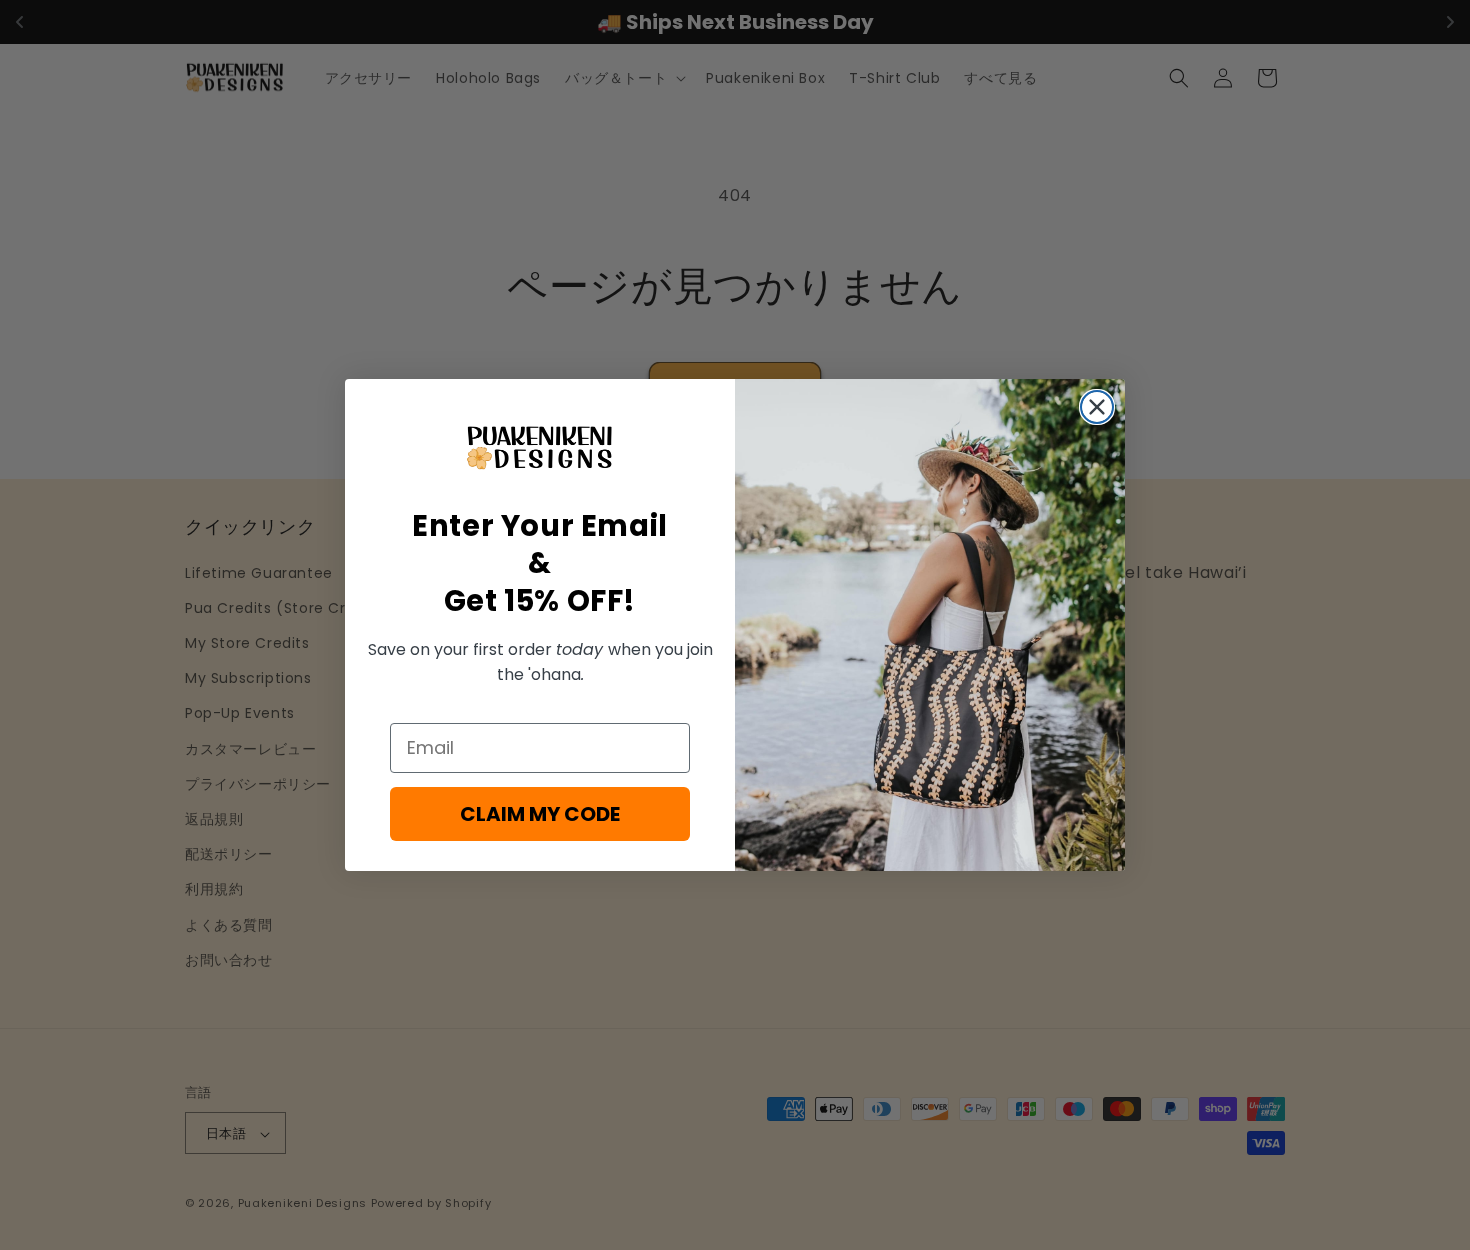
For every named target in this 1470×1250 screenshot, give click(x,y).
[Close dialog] (1097, 407)
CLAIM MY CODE (540, 814)
